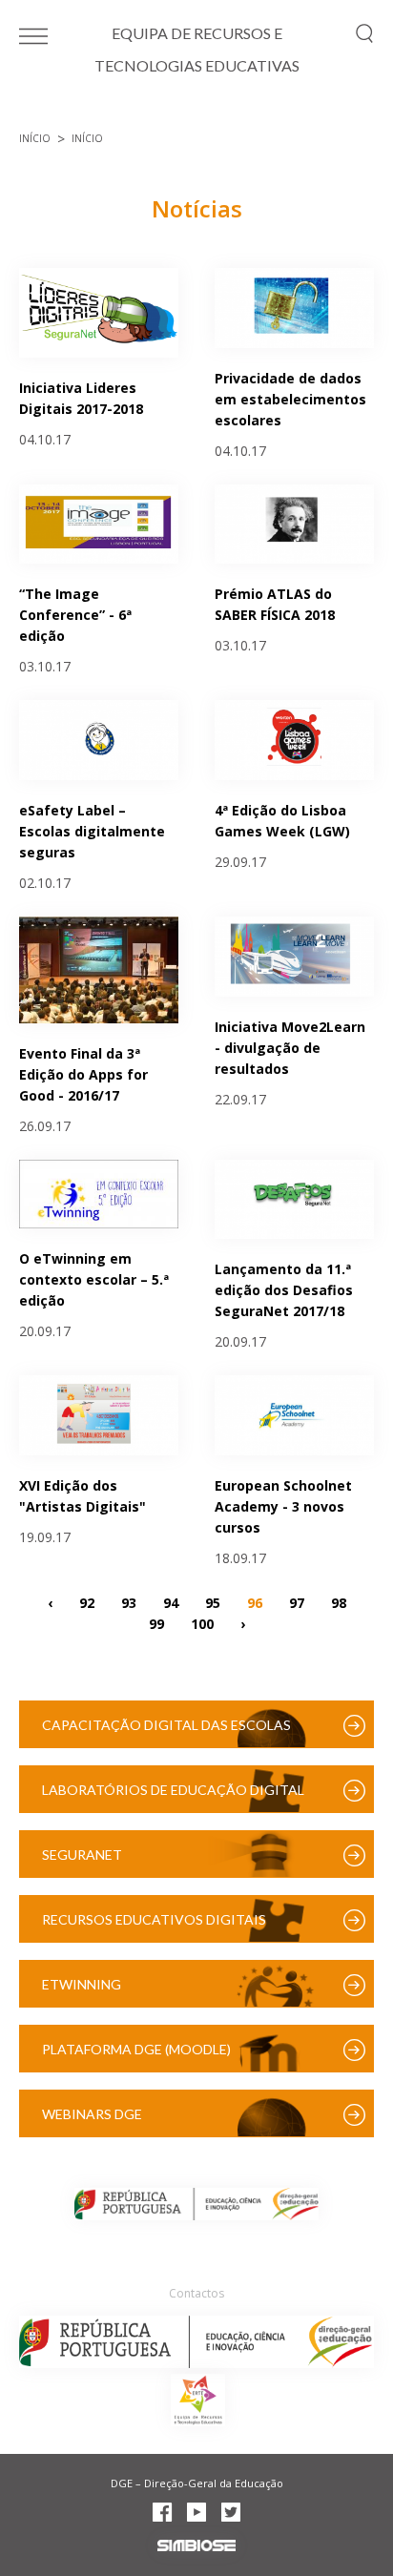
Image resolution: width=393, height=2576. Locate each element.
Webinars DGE (92, 2114)
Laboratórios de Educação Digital (173, 1790)
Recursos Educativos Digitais (154, 1919)
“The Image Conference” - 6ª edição (75, 615)
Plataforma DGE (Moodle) (136, 2049)
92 (87, 1602)
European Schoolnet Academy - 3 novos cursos (283, 1506)
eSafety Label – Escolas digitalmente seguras (92, 831)
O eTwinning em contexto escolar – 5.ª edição (94, 1279)
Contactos (196, 2293)
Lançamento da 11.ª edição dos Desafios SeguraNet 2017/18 (284, 1290)
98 (339, 1602)
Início (35, 138)
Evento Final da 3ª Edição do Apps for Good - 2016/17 (83, 1074)
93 (129, 1602)
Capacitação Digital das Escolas (166, 1725)
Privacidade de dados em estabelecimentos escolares (290, 399)
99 (156, 1623)
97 (297, 1602)
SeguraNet (82, 1855)
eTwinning (82, 1984)
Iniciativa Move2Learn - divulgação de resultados (290, 1048)
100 (202, 1623)
